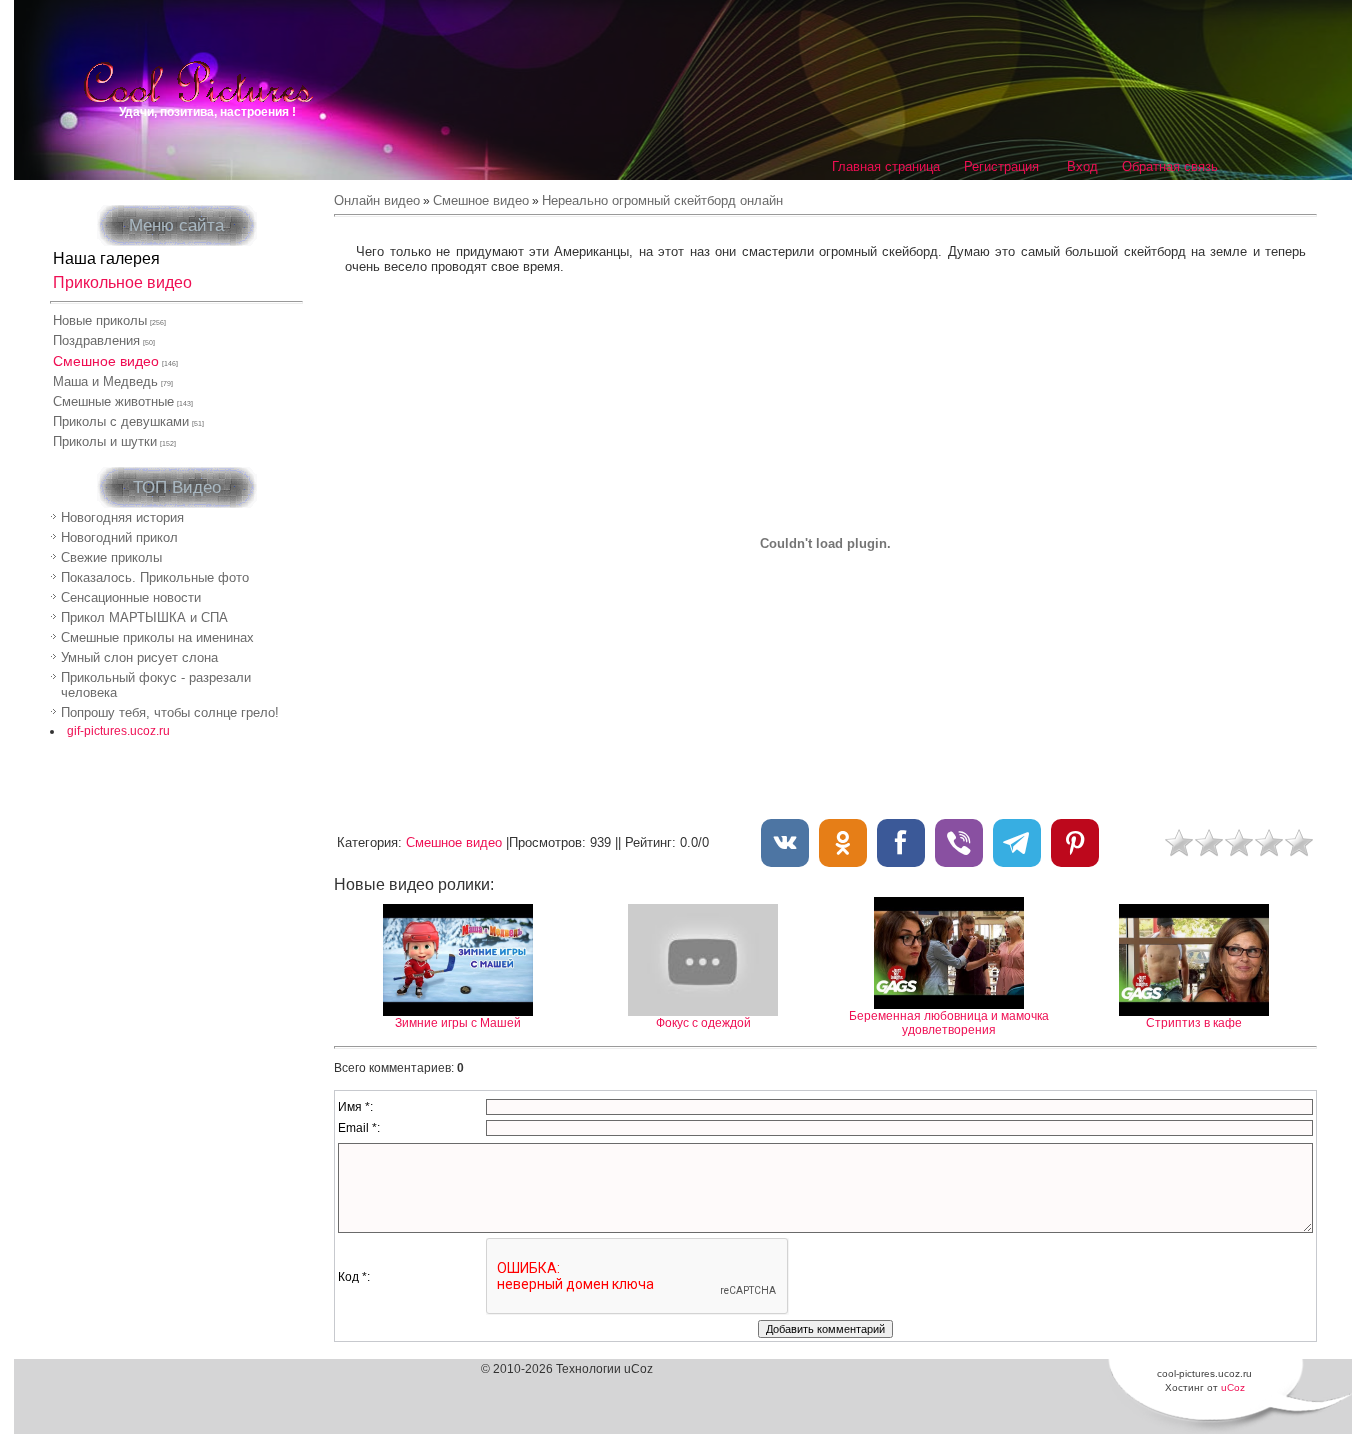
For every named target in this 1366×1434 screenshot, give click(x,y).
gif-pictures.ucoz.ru (118, 731)
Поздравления (96, 340)
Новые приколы (100, 320)
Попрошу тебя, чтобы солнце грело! (170, 712)
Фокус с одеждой (703, 1023)
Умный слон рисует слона (139, 657)
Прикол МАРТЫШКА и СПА (144, 617)
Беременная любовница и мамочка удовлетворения (949, 1023)
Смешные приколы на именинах (157, 637)
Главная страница (886, 166)
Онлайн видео (377, 200)
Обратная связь (1170, 166)
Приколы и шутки (105, 441)
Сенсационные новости (131, 597)
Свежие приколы (111, 557)
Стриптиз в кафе (1194, 1023)
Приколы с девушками (121, 421)
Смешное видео (106, 361)
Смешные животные (113, 401)
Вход (1082, 166)
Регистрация (1001, 166)
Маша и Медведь (105, 381)
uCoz (1233, 1387)
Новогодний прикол (119, 537)
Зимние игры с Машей (458, 1023)
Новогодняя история (122, 517)
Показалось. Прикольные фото (155, 577)
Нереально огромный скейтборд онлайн (662, 200)
